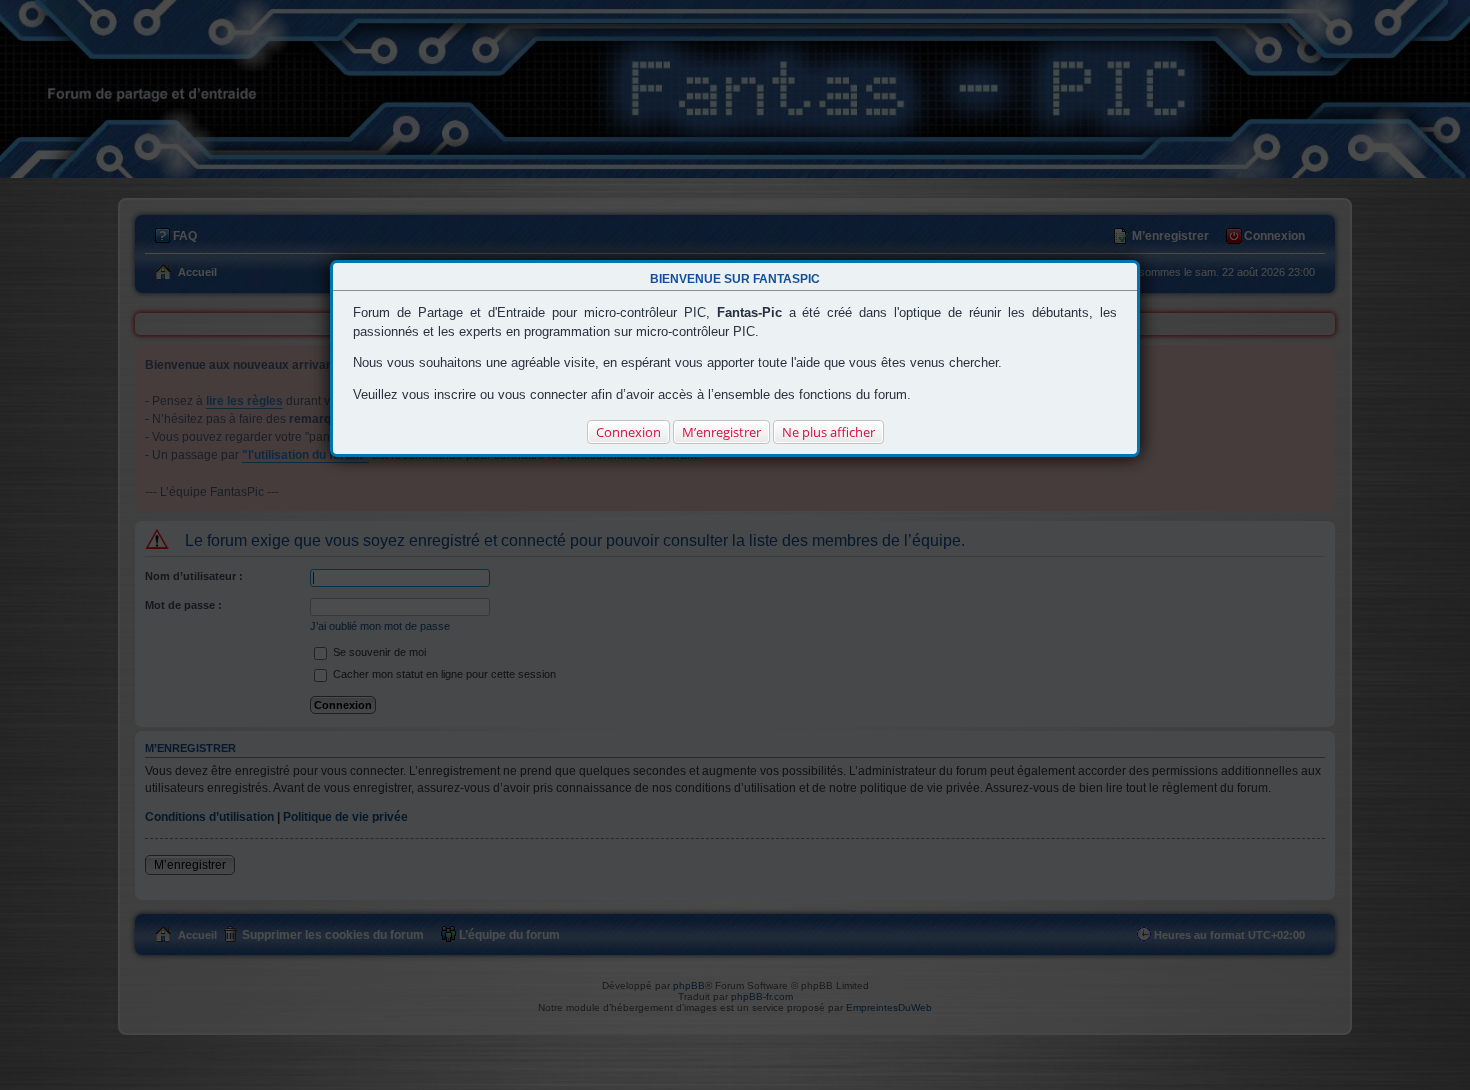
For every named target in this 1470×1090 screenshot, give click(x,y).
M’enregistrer (721, 432)
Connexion (628, 432)
